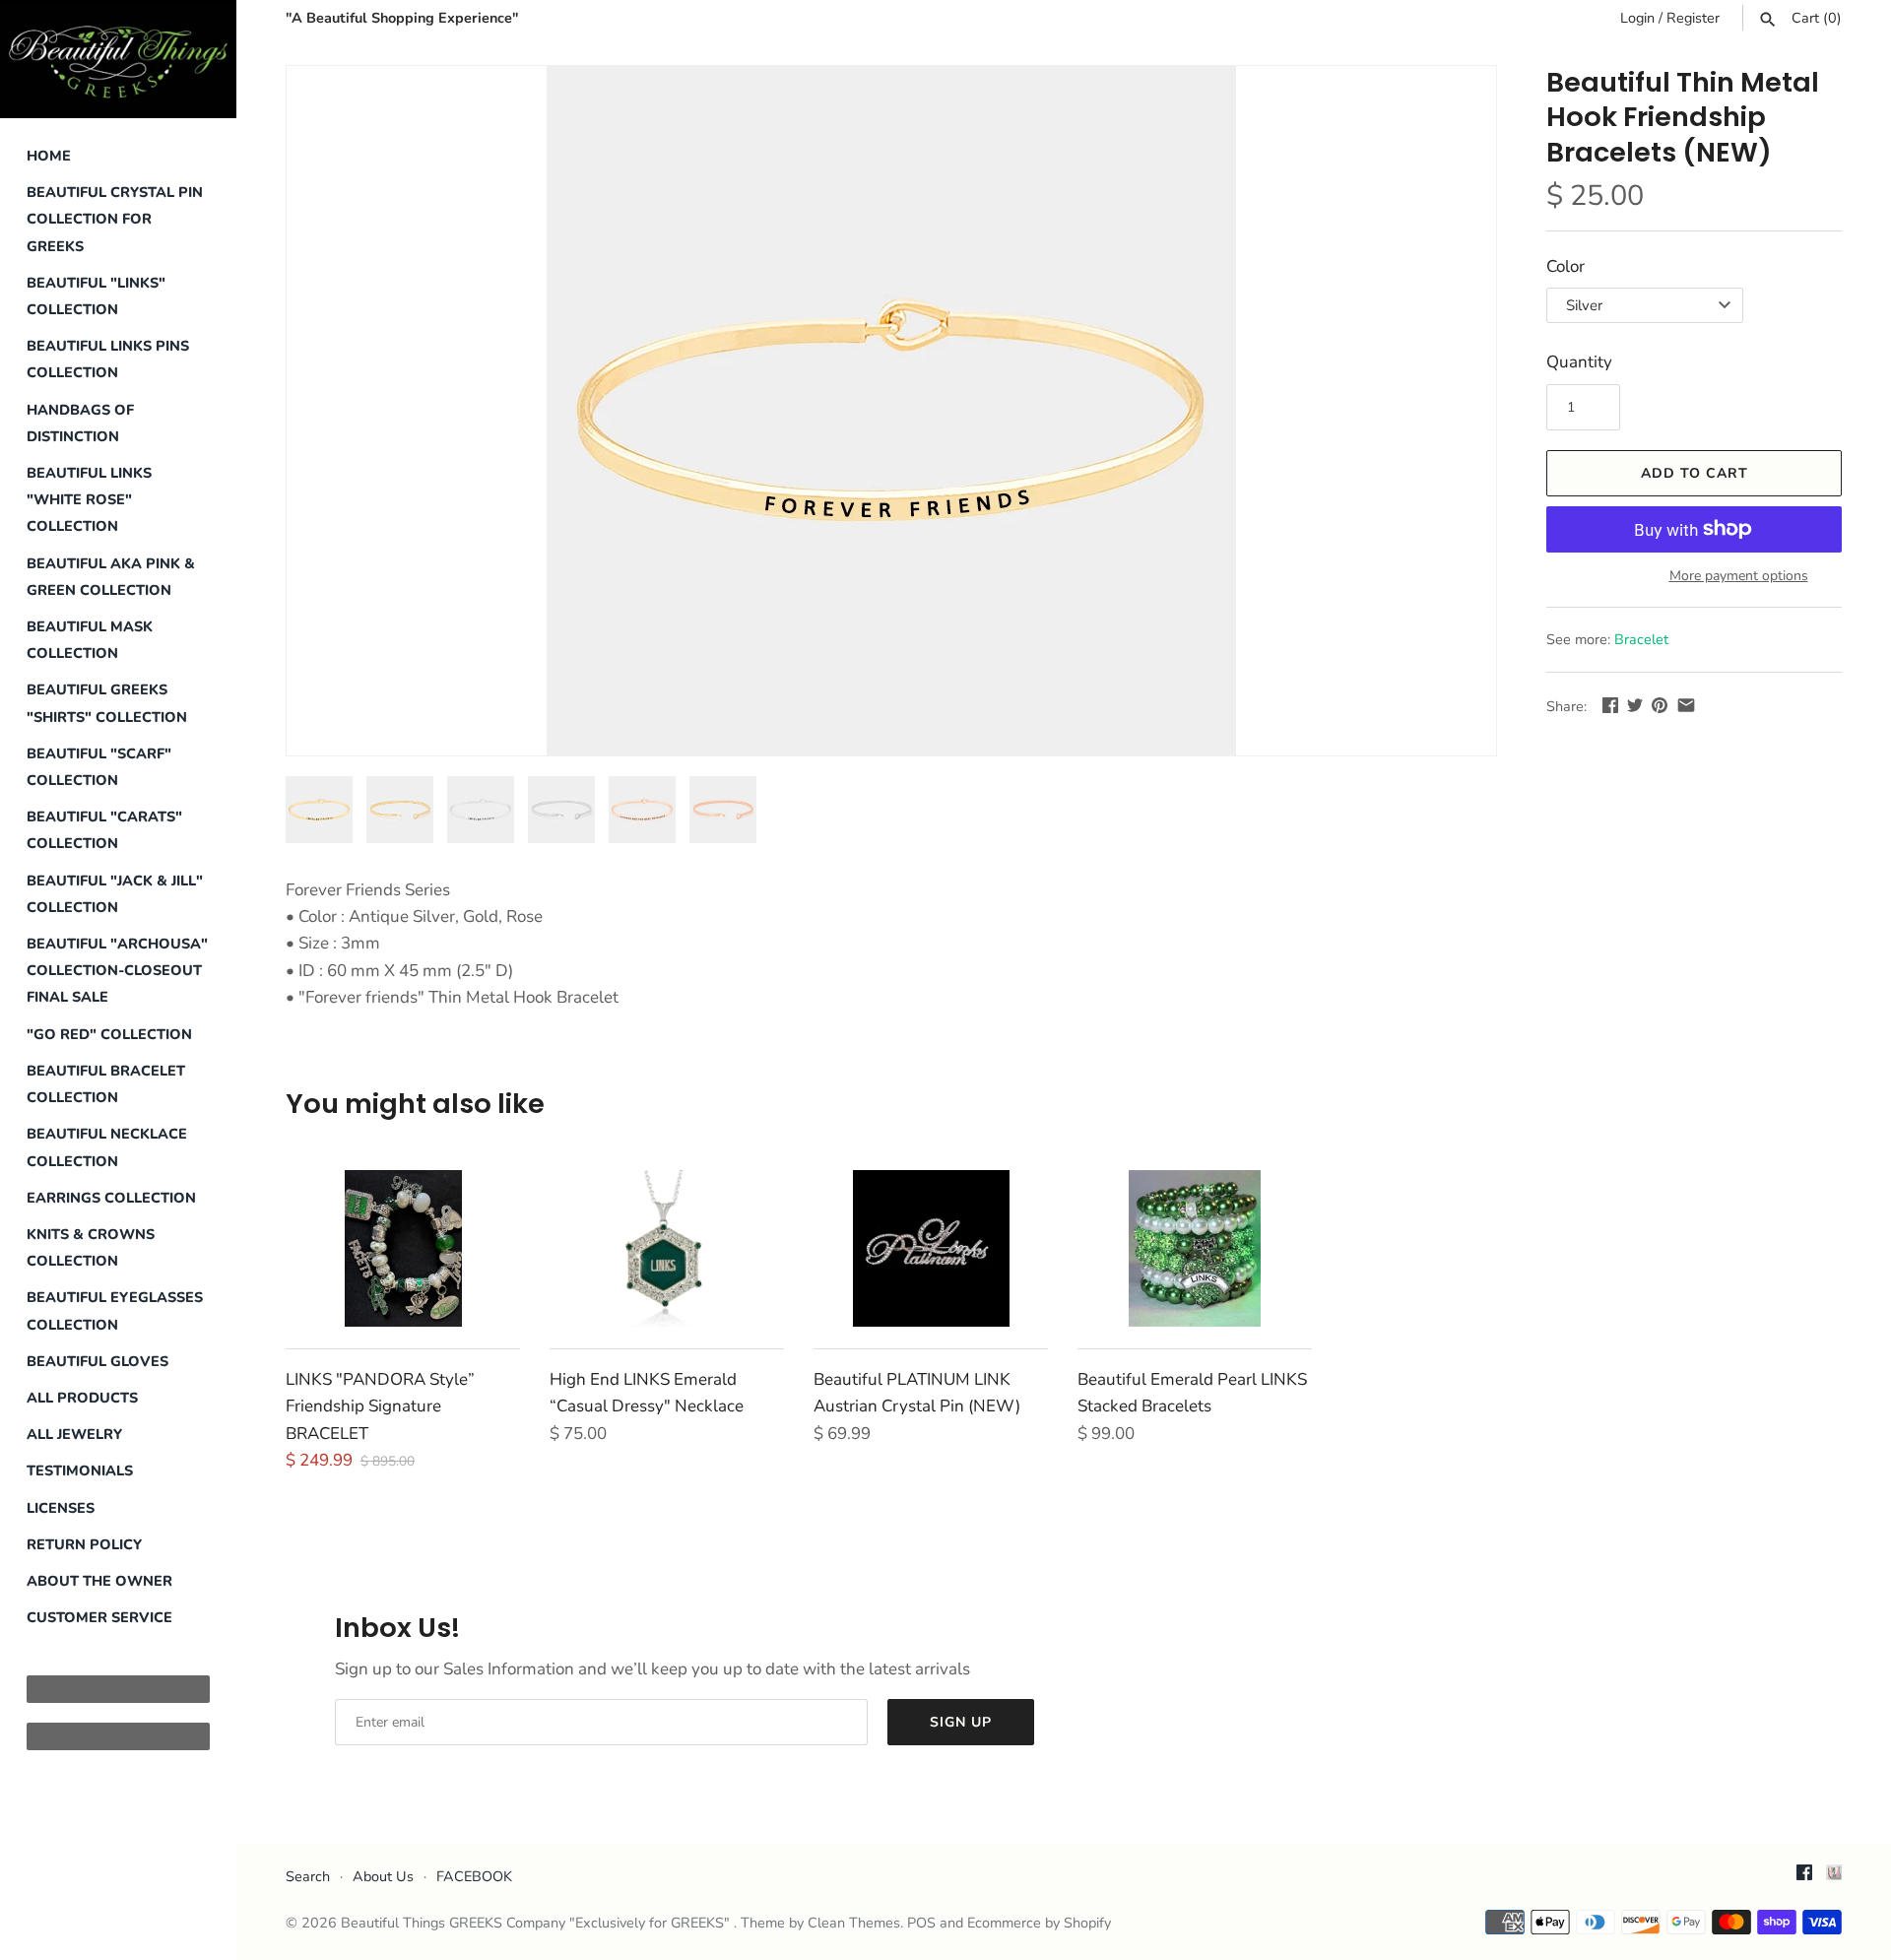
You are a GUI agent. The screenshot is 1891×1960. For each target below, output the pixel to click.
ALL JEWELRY (74, 1434)
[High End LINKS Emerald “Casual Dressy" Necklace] (667, 1248)
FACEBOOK (474, 1876)
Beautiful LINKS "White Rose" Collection (89, 499)
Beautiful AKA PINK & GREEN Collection (111, 577)
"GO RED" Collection (109, 1034)
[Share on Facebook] (1610, 705)
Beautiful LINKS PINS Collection (108, 359)
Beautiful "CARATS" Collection (104, 830)
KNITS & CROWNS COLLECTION (91, 1247)
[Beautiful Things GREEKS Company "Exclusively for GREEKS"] (118, 59)
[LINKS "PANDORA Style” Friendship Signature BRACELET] (403, 1248)
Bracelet (1641, 639)
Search (308, 1876)
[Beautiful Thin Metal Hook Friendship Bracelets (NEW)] (891, 411)
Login (1637, 18)
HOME (49, 156)
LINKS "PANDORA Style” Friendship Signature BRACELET (380, 1406)
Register (1693, 18)
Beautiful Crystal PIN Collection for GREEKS (115, 219)
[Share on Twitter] (1635, 705)
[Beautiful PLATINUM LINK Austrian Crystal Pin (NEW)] (931, 1248)
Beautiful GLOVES (98, 1361)
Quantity (1579, 362)
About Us (383, 1876)
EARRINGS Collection (111, 1198)
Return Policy (84, 1544)
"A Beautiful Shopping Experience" (402, 18)
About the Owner (99, 1581)
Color (1565, 266)
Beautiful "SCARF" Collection (99, 767)
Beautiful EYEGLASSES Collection (115, 1310)
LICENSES (61, 1508)
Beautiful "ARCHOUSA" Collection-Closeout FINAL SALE (117, 970)
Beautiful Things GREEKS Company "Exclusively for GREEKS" (537, 1923)
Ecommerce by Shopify (1039, 1923)
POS (921, 1923)
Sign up (961, 1722)
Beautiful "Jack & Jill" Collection (115, 894)
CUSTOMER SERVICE (99, 1617)
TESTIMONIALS (80, 1470)
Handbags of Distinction (80, 423)
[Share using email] (1686, 705)
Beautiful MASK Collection (90, 640)
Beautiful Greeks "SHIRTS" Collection (107, 703)
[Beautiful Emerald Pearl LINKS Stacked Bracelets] (1195, 1248)
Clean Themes (854, 1923)
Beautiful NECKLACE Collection (107, 1147)
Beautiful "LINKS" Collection (96, 296)
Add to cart (1695, 473)
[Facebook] (1804, 1877)
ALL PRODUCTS (82, 1398)
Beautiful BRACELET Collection (106, 1084)
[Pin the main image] (1660, 705)
